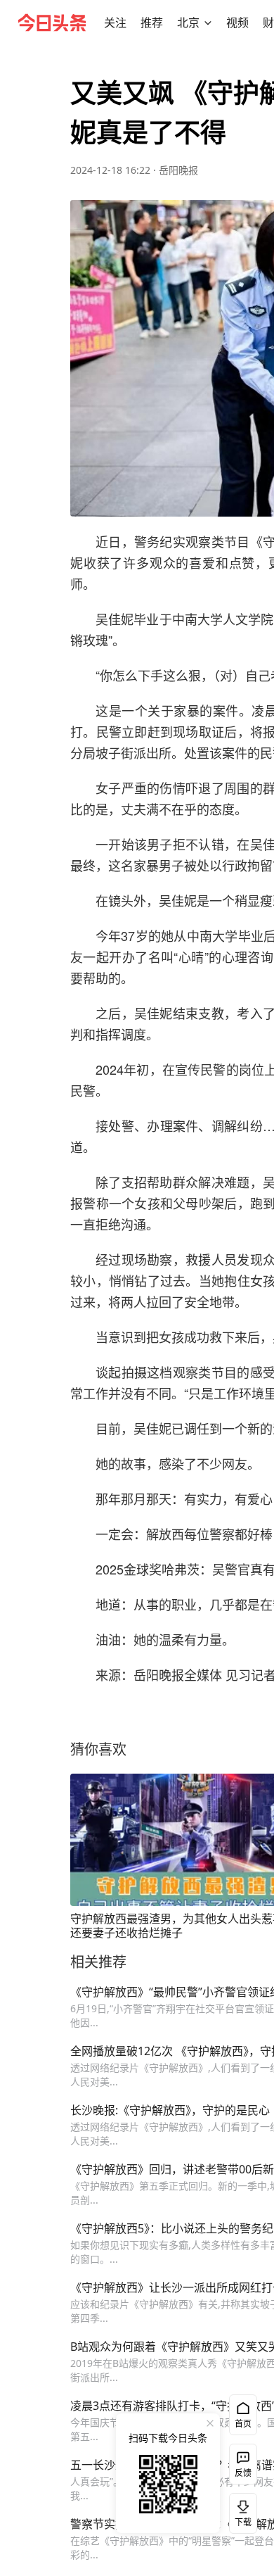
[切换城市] (208, 23)
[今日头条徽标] (52, 23)
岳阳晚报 (178, 170)
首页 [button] (243, 2424)
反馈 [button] (243, 2473)
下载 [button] (240, 2511)
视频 (237, 23)
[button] (115, 23)
